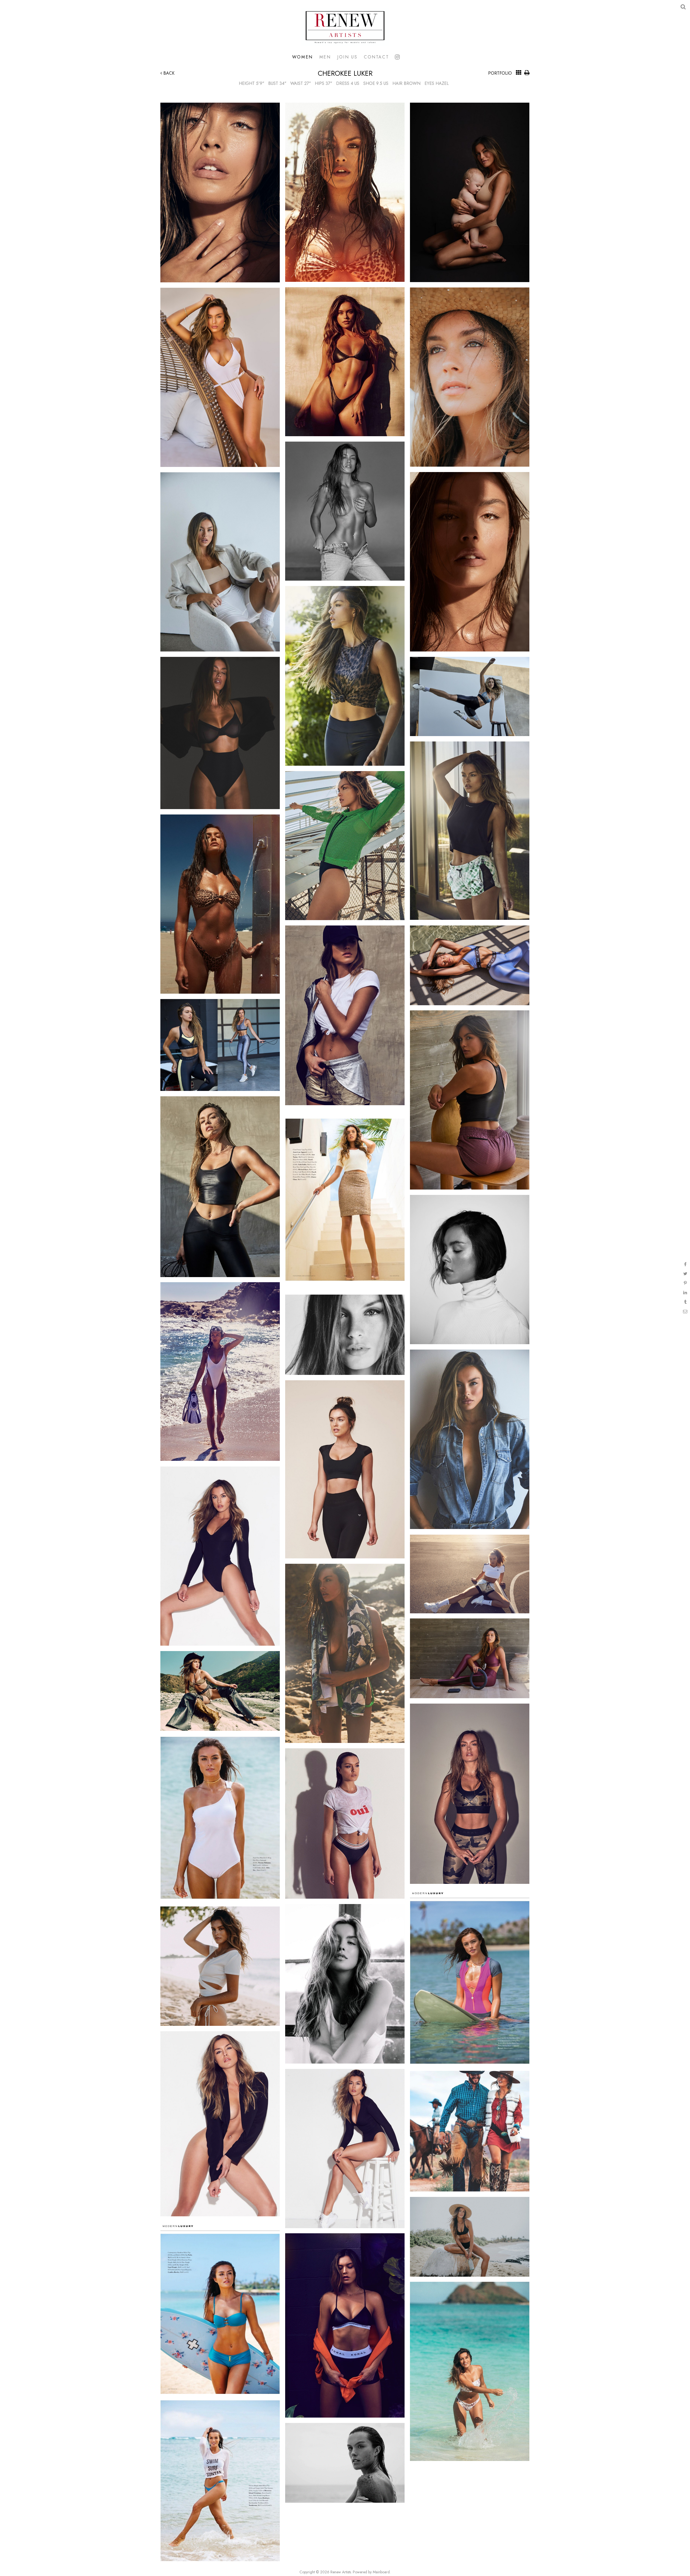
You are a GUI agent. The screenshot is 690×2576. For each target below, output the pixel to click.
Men (325, 57)
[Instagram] (397, 57)
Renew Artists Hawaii (345, 27)
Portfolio (500, 73)
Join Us (347, 57)
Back (168, 73)
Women (303, 57)
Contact (376, 57)
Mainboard (381, 2572)
